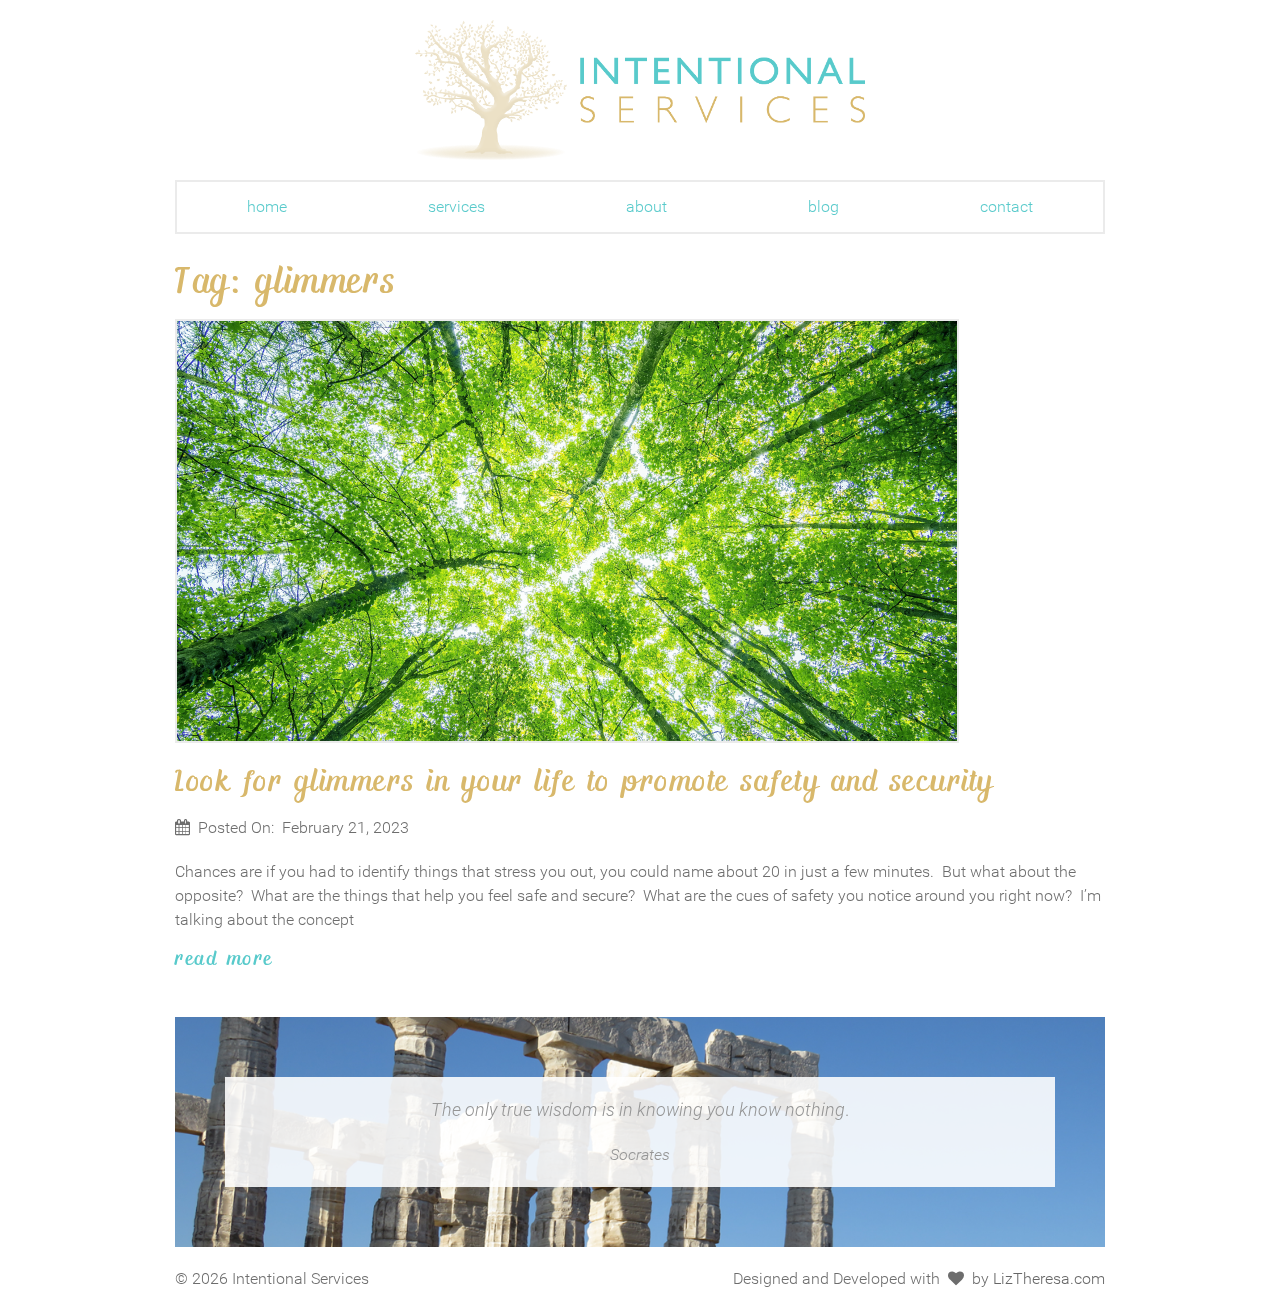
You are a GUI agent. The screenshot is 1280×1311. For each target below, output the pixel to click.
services (456, 206)
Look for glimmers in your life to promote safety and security (585, 779)
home (267, 206)
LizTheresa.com (1049, 1278)
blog (823, 206)
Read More (224, 957)
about (646, 206)
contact (1006, 206)
